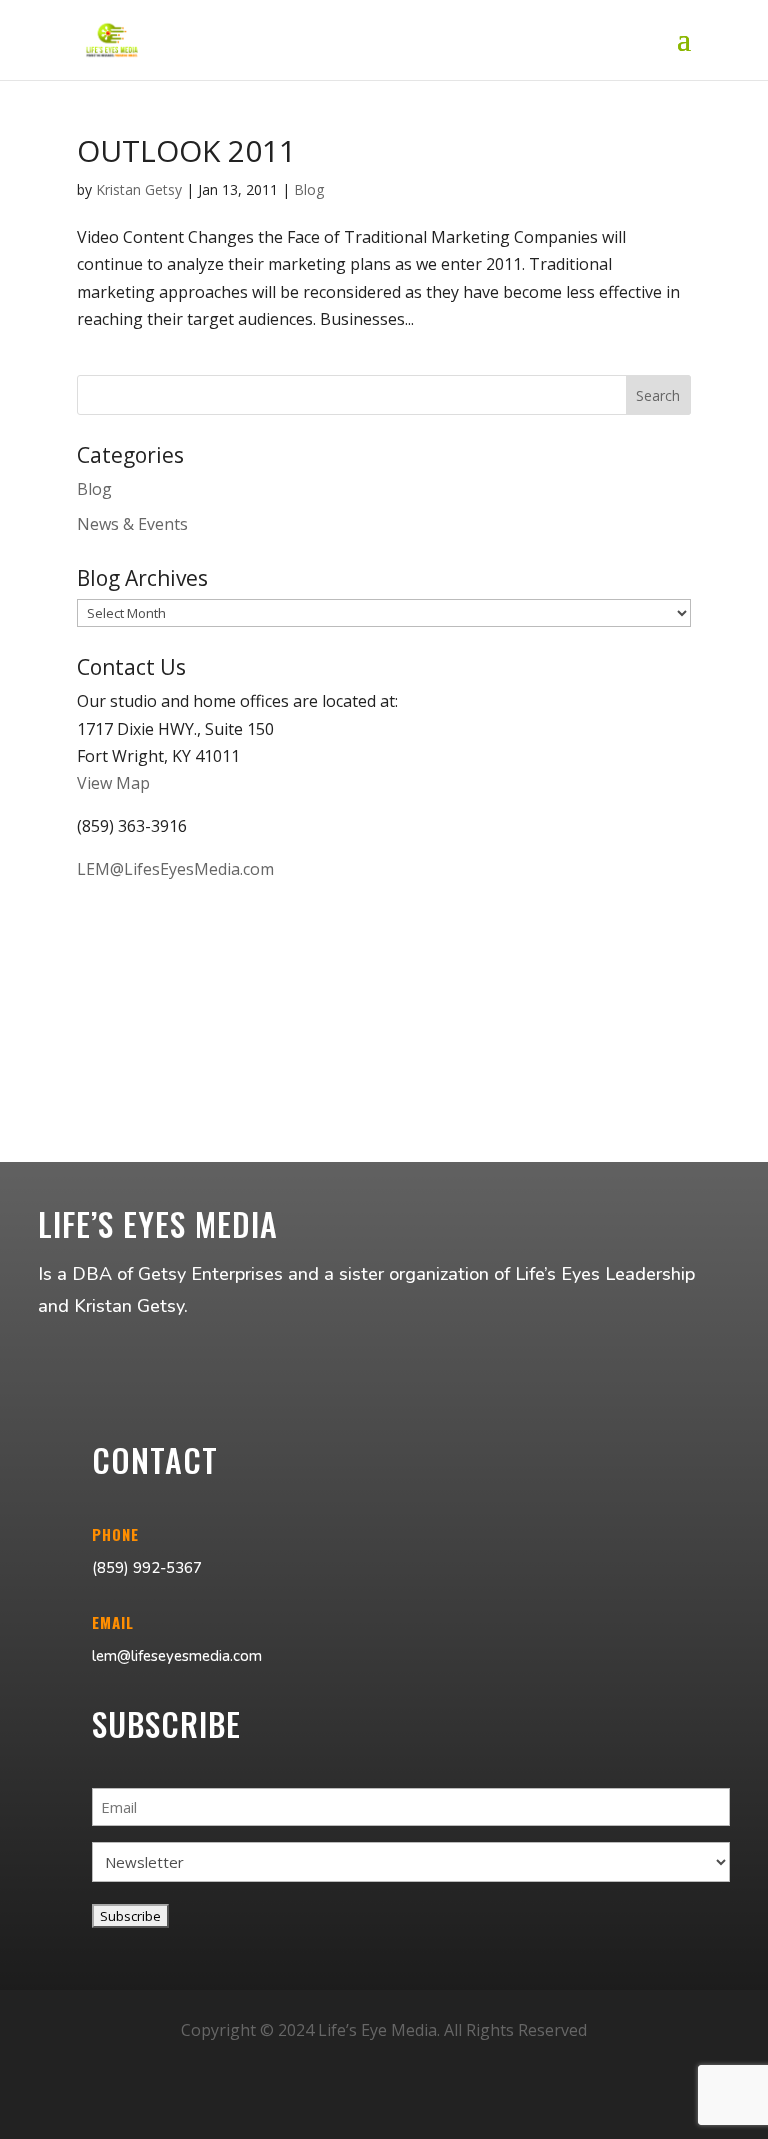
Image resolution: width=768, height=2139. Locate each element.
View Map (113, 783)
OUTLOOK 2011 (186, 150)
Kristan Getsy (139, 189)
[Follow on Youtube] (384, 2108)
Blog (309, 189)
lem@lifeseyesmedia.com (177, 1656)
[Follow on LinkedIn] (432, 2108)
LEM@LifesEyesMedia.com (175, 869)
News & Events (132, 524)
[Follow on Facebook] (336, 2108)
